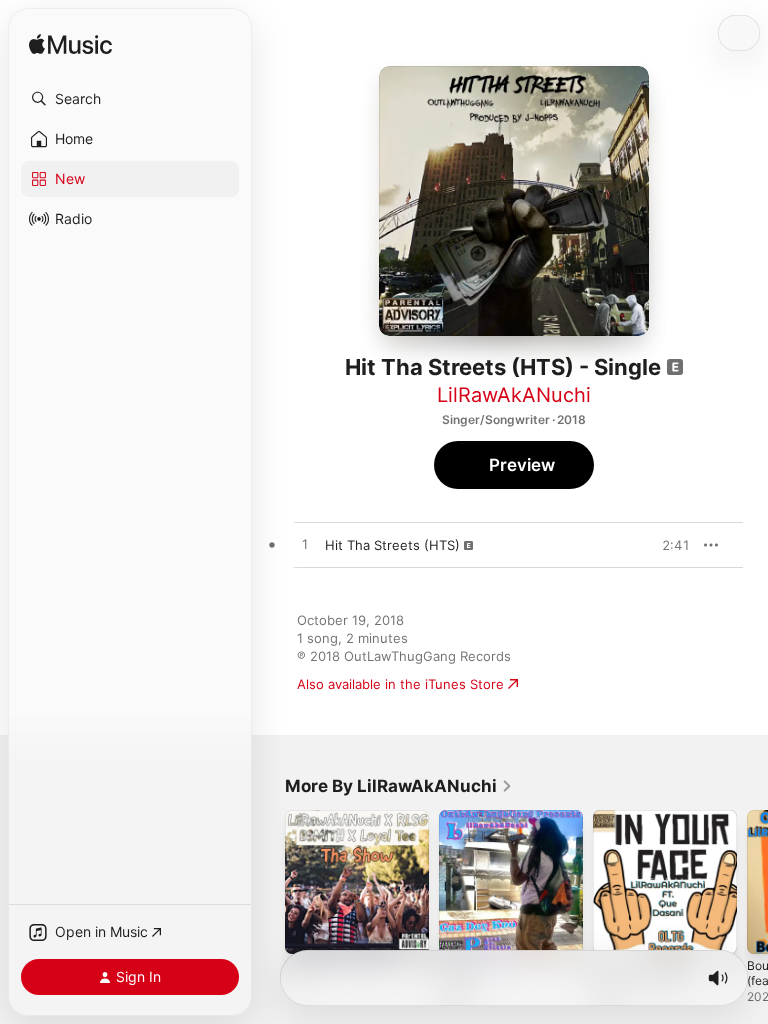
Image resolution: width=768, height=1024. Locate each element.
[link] (399, 786)
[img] (70, 45)
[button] (130, 99)
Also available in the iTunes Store (400, 684)
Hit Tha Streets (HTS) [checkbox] (392, 545)
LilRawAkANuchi (514, 395)
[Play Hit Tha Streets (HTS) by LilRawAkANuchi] (305, 545)
